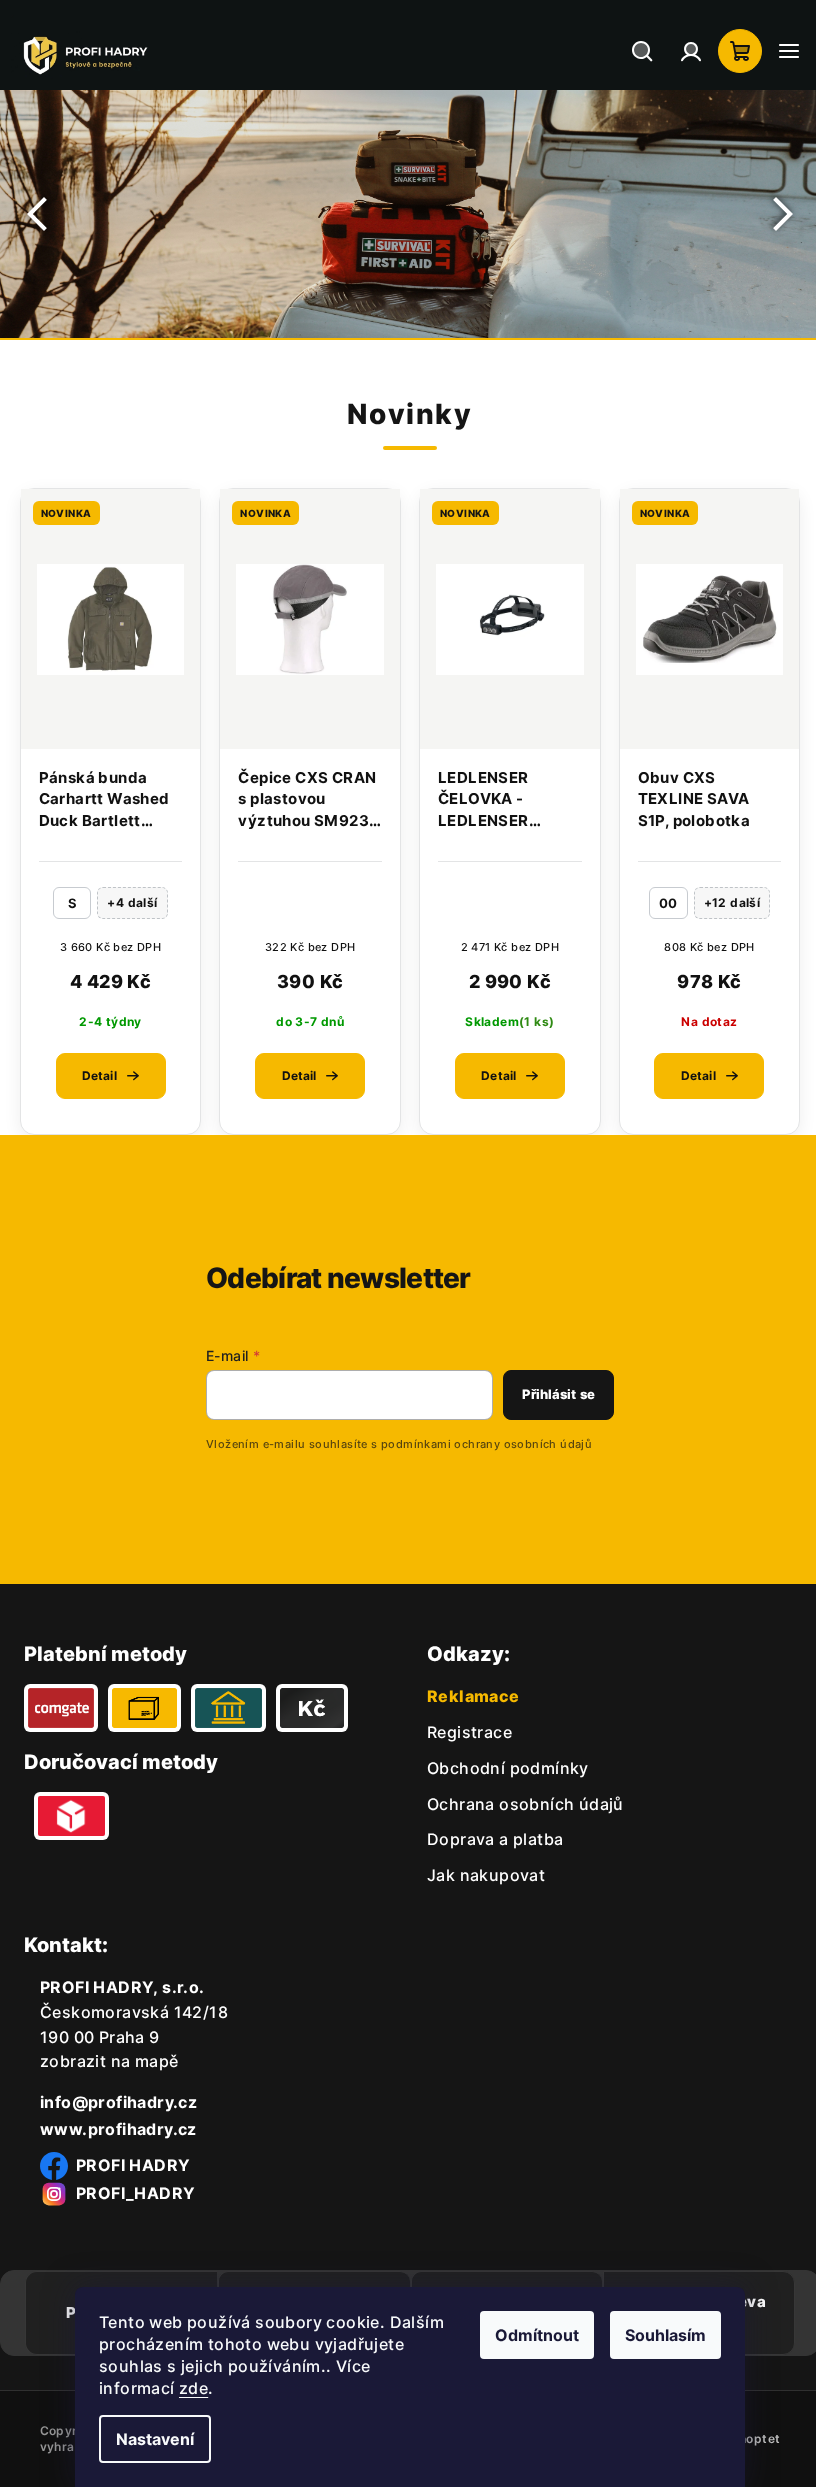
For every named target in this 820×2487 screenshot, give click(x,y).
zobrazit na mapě (109, 2061)
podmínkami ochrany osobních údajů (471, 1444)
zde (186, 2388)
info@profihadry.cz (118, 2102)
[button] (40, 214)
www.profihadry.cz (118, 2129)
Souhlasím (658, 2335)
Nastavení (148, 2439)
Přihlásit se (543, 1394)
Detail (97, 1075)
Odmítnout (530, 2335)
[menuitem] (462, 1732)
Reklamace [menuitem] (466, 1696)
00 (655, 903)
